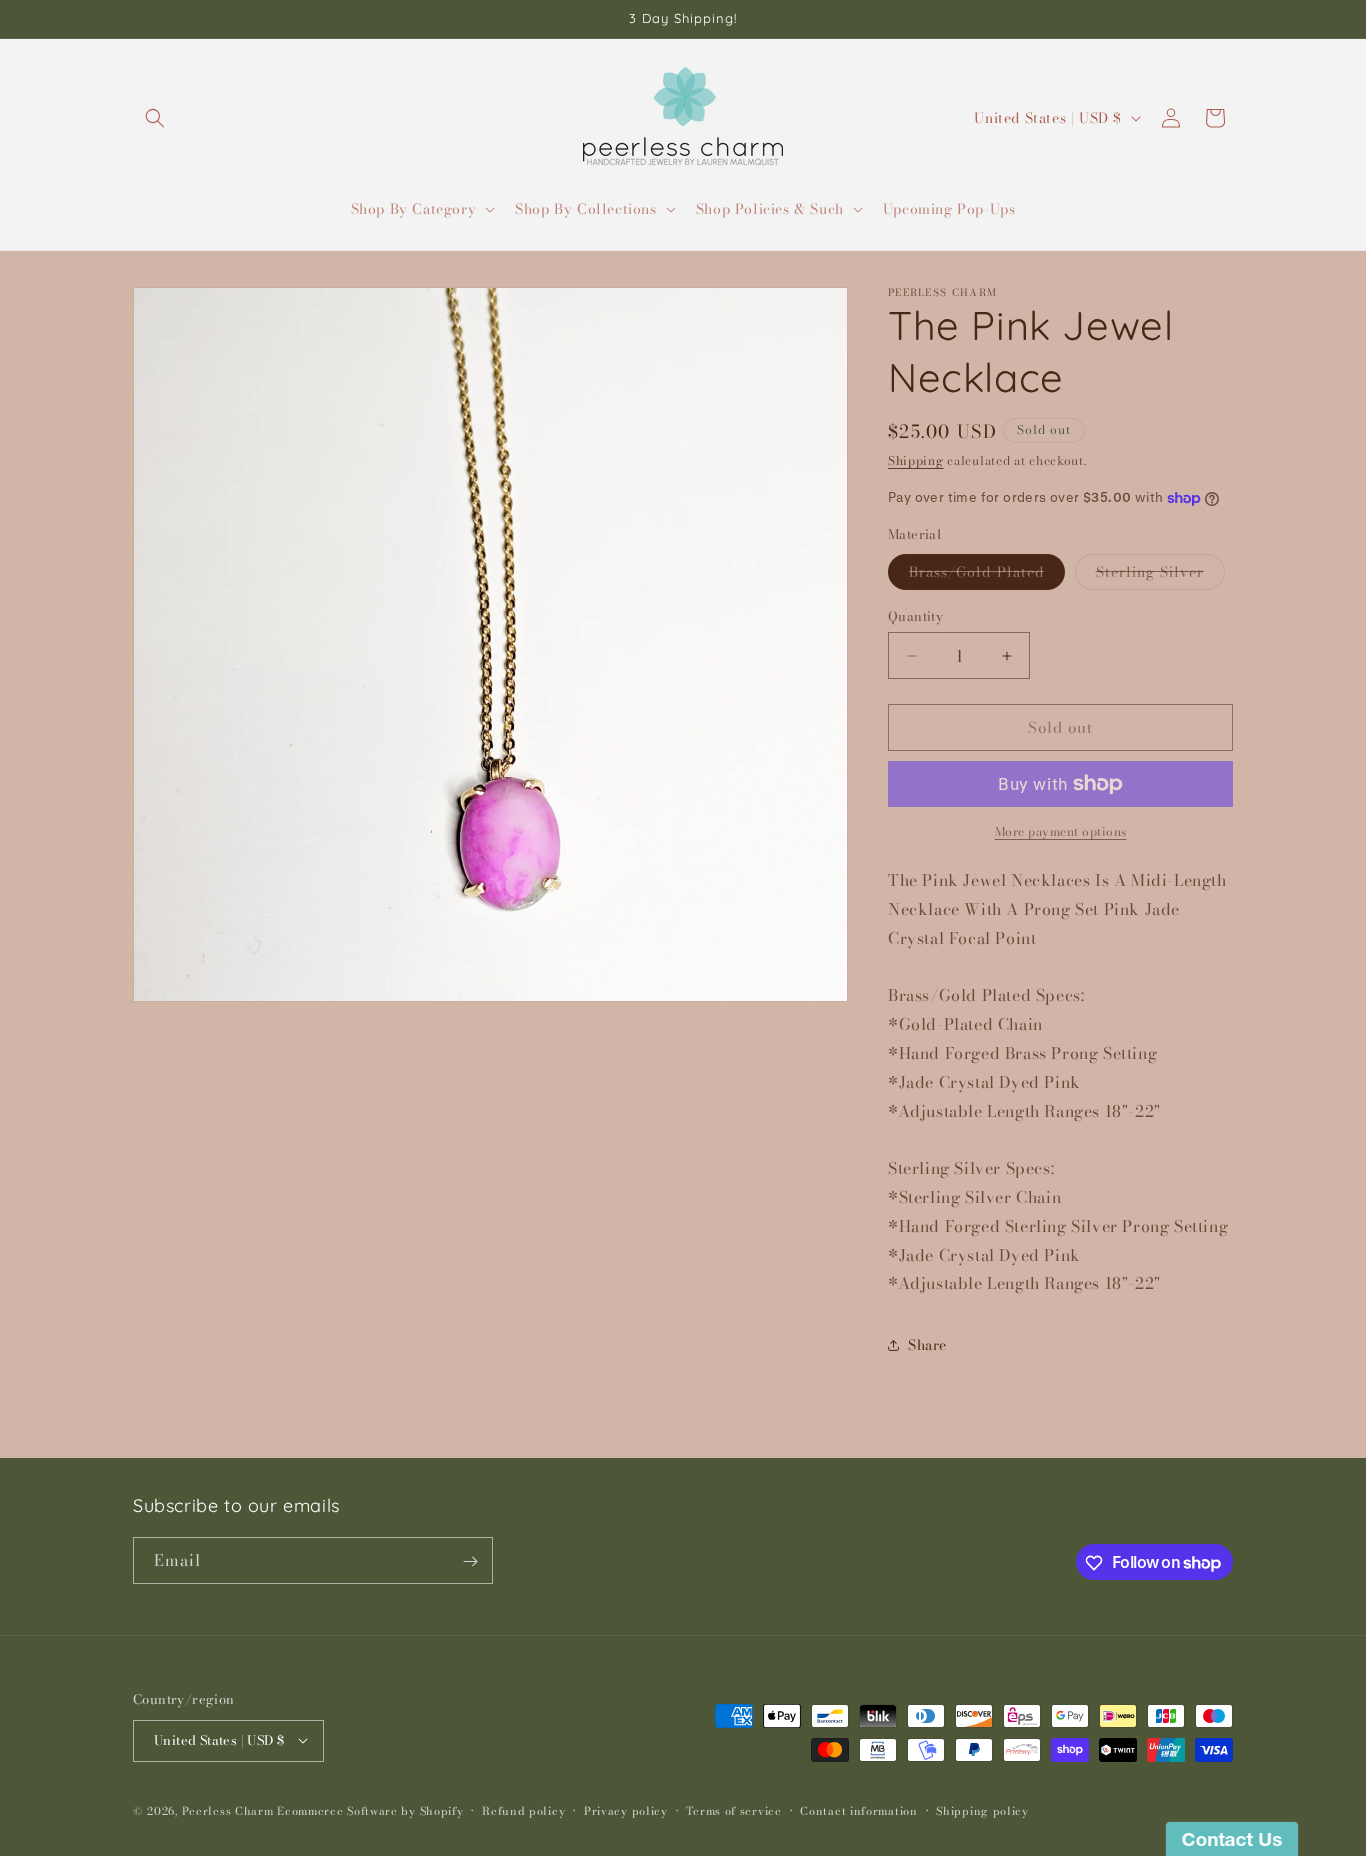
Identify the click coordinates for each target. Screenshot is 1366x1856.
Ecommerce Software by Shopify (370, 1810)
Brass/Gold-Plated (987, 575)
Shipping (916, 460)
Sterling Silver (1160, 575)
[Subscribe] (470, 1561)
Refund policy (523, 1810)
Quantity (915, 616)
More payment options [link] (1061, 832)
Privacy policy (626, 1810)
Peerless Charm (228, 1810)
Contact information (858, 1810)
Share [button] (927, 1345)
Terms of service (733, 1810)
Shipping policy (982, 1810)
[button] (155, 118)
